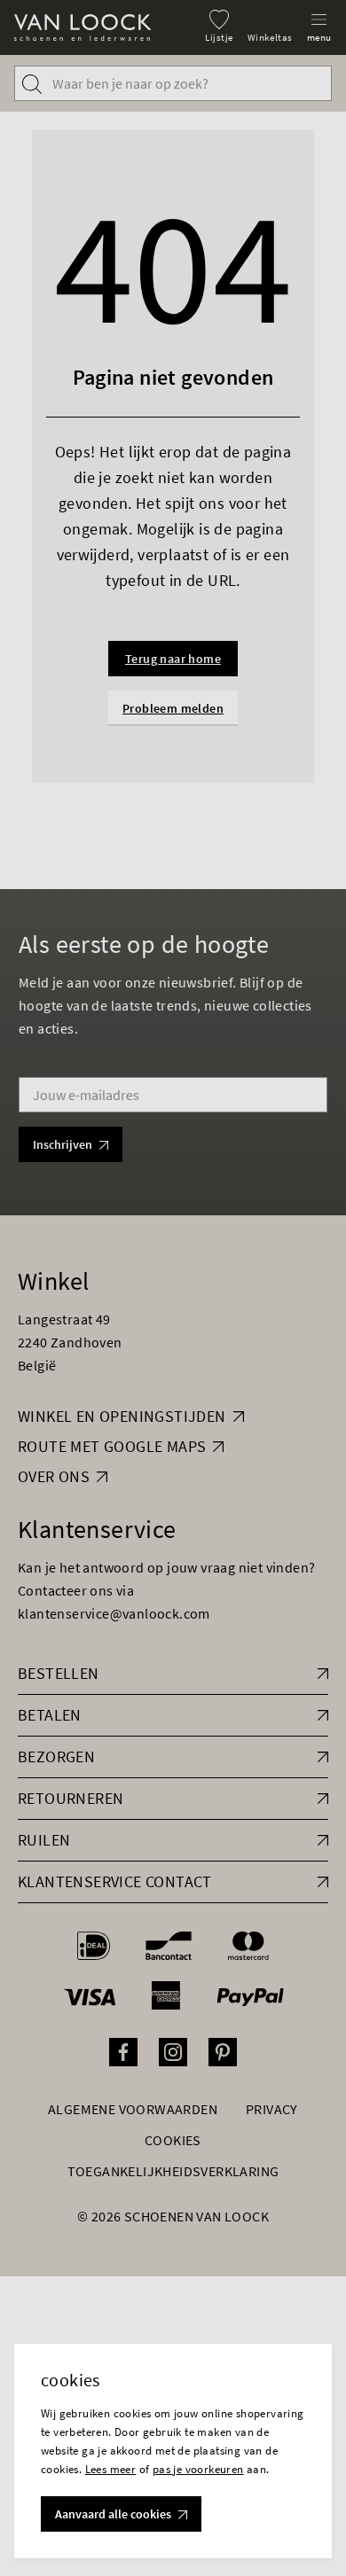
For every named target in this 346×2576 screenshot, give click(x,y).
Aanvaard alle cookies (113, 2514)
